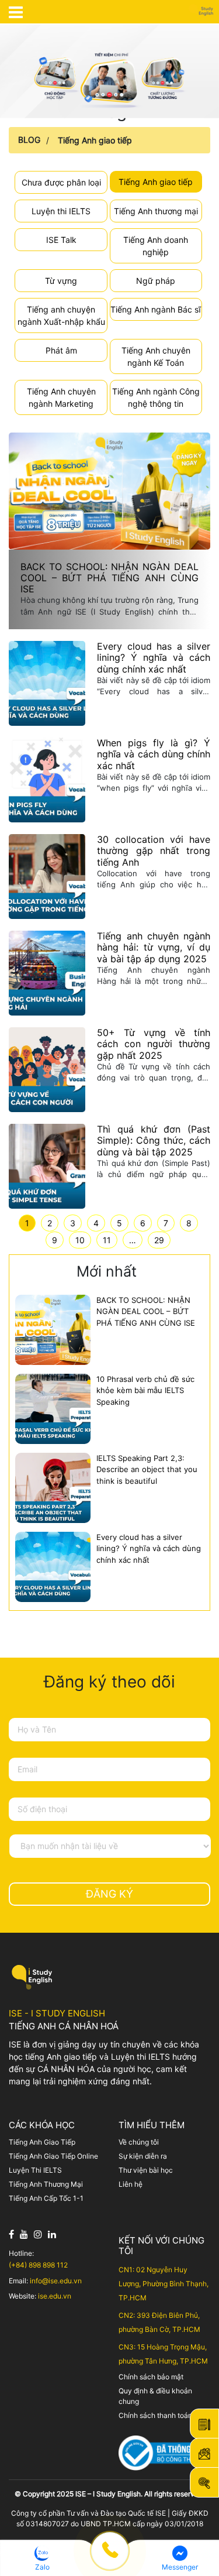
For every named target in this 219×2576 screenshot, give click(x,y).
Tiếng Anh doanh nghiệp (156, 246)
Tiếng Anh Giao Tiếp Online (53, 2156)
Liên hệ (131, 2184)
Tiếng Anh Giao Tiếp (42, 2142)
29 (159, 1240)
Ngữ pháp (156, 281)
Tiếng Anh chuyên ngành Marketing (61, 397)
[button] (42, 2558)
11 (107, 1240)
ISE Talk (61, 240)
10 (80, 1240)
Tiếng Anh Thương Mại (46, 2184)
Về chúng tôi (139, 2142)
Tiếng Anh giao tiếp (95, 140)
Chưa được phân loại (61, 182)
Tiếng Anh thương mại (156, 211)
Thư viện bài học (146, 2170)
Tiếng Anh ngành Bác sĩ (156, 309)
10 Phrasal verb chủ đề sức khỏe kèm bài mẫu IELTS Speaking (145, 1390)
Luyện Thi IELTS (35, 2170)
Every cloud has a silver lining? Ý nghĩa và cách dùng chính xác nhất (149, 1548)
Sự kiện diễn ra (143, 2156)
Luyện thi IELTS (61, 211)
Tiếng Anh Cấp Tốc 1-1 (46, 2198)
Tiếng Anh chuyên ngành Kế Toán (156, 356)
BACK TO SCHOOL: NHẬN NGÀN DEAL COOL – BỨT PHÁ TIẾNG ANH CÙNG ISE (146, 1311)
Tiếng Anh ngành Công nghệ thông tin (156, 397)
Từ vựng (61, 281)
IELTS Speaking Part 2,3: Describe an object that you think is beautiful (147, 1469)
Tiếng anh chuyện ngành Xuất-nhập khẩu (61, 315)
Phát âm (61, 350)
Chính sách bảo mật (151, 2377)
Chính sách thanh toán (155, 2415)
